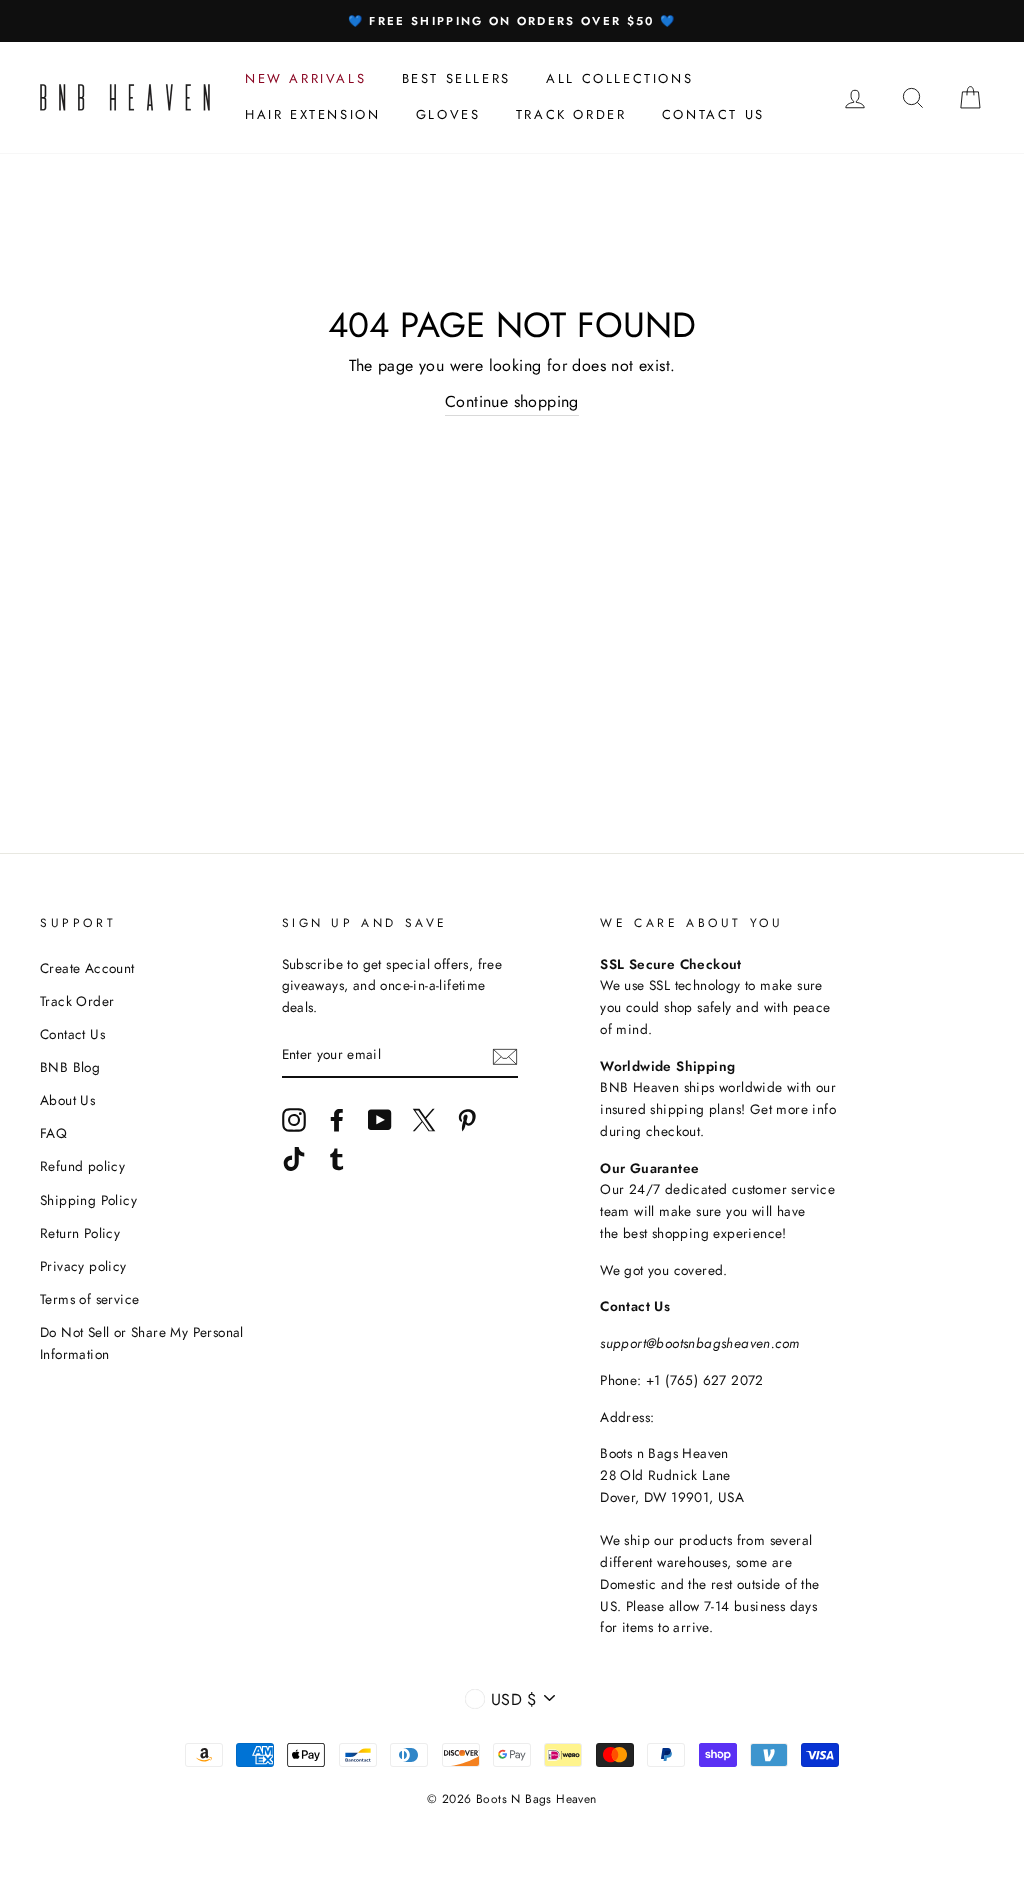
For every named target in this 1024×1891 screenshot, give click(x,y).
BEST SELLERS (456, 78)
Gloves (448, 114)
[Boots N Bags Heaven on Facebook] (337, 1120)
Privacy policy (83, 1266)
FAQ (53, 1133)
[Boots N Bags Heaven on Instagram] (294, 1120)
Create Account (87, 968)
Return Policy (80, 1233)
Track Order (77, 1001)
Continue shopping (512, 401)
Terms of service (89, 1299)
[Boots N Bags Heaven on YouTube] (380, 1120)
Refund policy (82, 1166)
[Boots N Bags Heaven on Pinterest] (467, 1120)
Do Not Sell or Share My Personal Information (142, 1343)
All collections (619, 78)
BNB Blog (70, 1067)
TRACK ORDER (571, 114)
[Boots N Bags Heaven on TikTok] (294, 1159)
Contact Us (72, 1034)
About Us (67, 1100)
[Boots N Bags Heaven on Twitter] (424, 1120)
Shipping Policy (88, 1200)
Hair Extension (312, 114)
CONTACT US (713, 114)
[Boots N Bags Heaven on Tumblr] (337, 1159)
